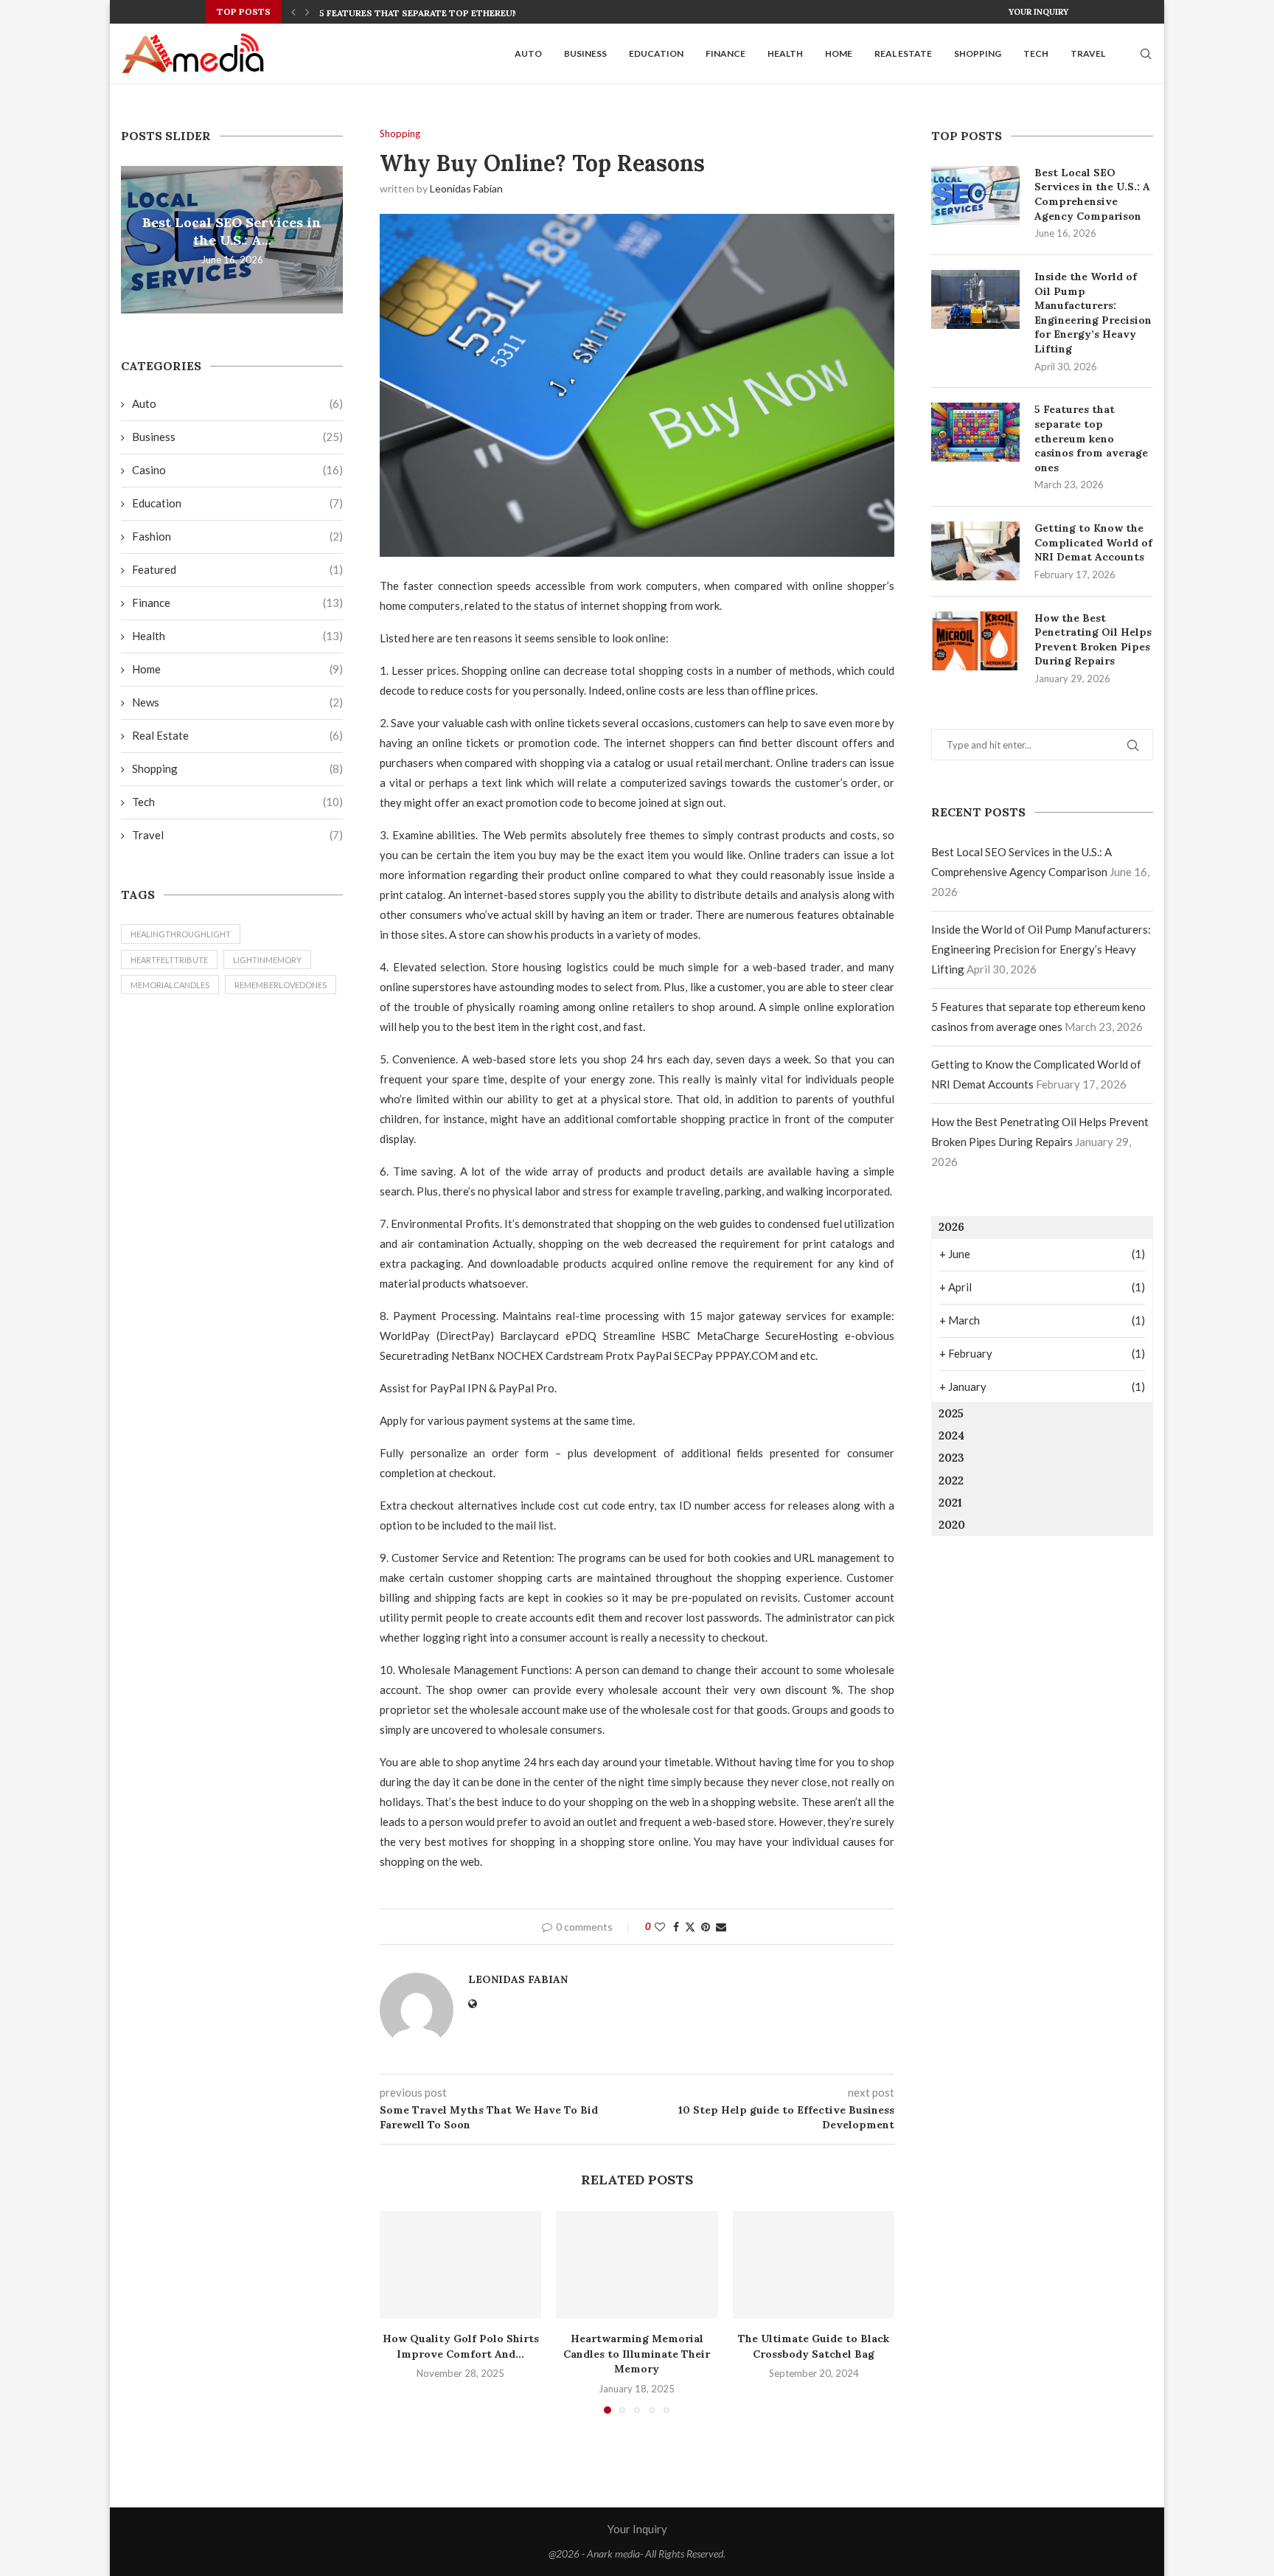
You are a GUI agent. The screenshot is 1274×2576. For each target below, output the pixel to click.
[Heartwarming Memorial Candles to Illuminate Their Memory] (637, 2265)
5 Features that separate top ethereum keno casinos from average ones (1091, 438)
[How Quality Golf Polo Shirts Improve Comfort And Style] (460, 2265)
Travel (1088, 53)
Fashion (237, 536)
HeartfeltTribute (169, 960)
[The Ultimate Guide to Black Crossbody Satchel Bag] (814, 2265)
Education (656, 53)
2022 (951, 1480)
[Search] (1146, 54)
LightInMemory (267, 960)
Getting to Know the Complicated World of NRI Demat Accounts (1093, 542)
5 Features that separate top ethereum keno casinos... (459, 13)
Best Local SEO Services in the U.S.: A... (232, 231)
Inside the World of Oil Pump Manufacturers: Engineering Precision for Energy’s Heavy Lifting (1093, 313)
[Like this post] (660, 1927)
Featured (237, 569)
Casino (237, 470)
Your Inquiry (1038, 12)
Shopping (978, 53)
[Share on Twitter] (690, 1927)
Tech (1036, 53)
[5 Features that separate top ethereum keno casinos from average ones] (975, 432)
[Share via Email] (721, 1927)
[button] (293, 12)
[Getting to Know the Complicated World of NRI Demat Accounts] (975, 551)
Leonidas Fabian (466, 188)
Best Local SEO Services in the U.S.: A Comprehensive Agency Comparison (1092, 194)
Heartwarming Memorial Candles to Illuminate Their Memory (637, 2354)
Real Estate (903, 53)
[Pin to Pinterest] (706, 1927)
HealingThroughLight (181, 934)
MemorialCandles (170, 985)
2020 (952, 1525)
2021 (950, 1503)
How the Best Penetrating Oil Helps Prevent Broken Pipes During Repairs (1093, 640)
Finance (725, 53)
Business (585, 53)
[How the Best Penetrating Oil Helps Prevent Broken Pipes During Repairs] (975, 641)
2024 (951, 1435)
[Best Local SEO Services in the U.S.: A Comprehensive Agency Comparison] (975, 195)
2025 (951, 1413)
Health (785, 53)
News (237, 702)
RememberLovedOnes (281, 985)
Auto (528, 53)
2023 (951, 1458)
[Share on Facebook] (676, 1927)
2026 (951, 1227)
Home (839, 53)
